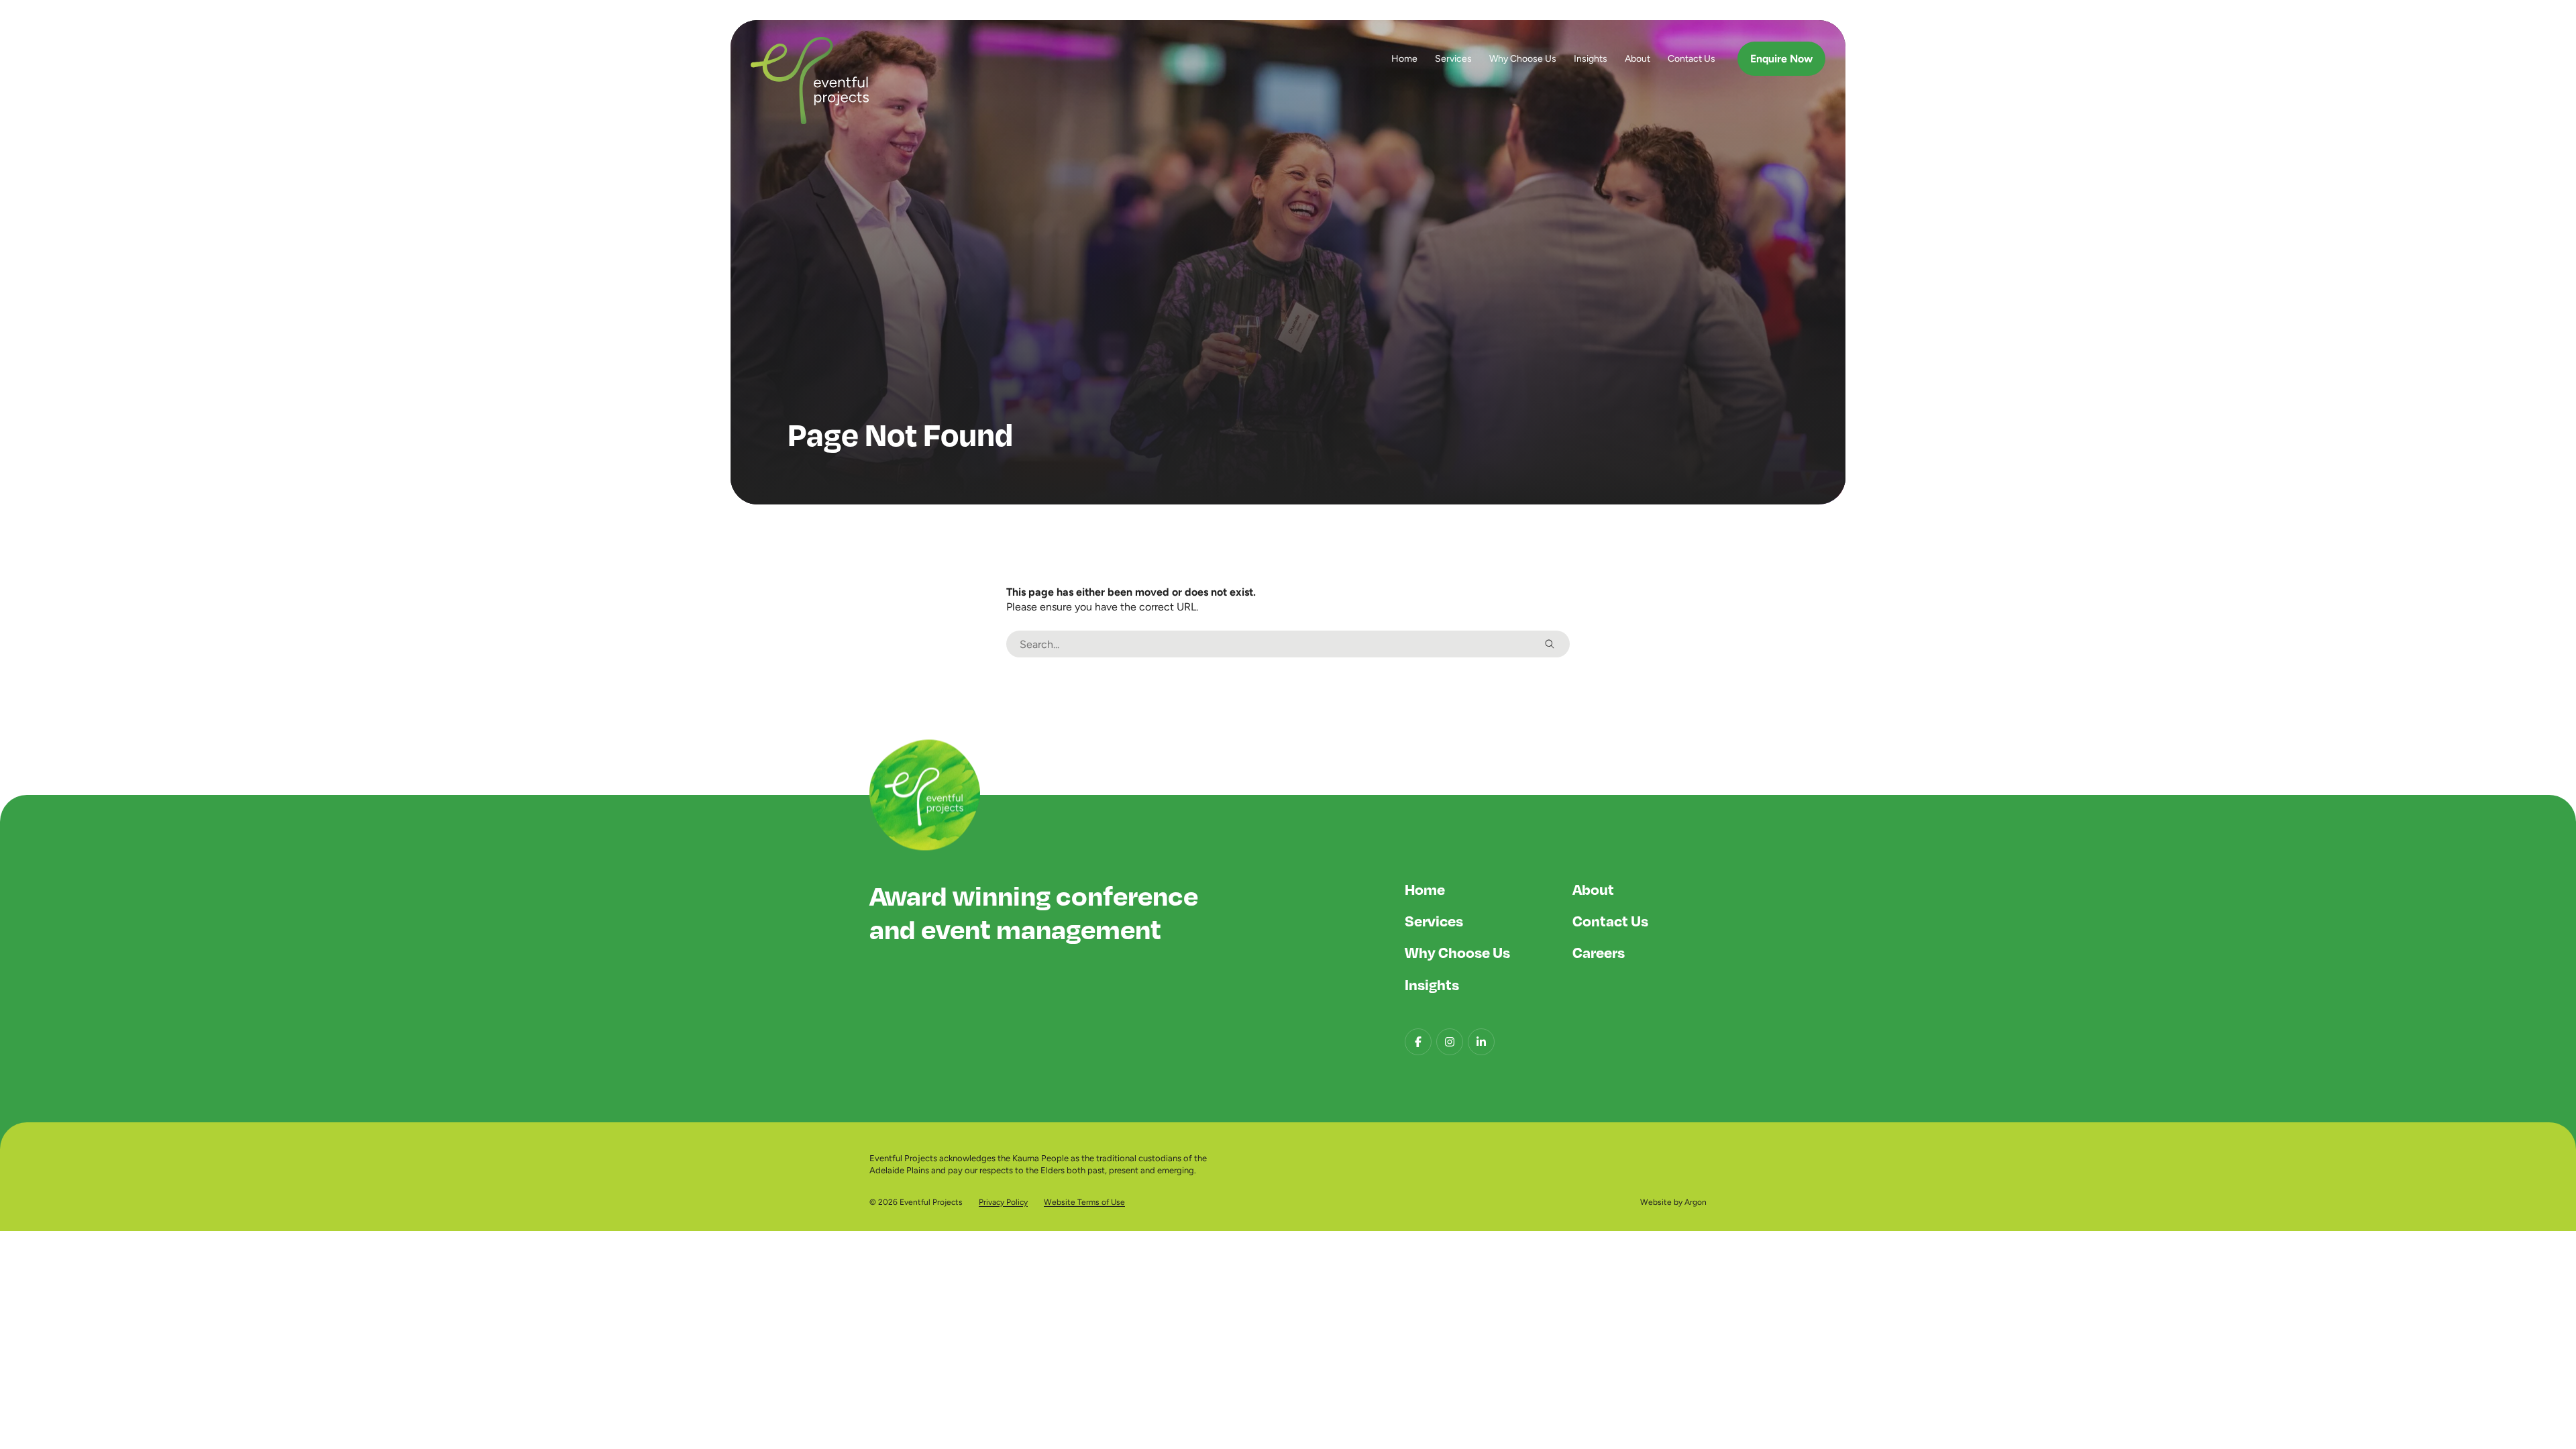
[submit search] (1550, 644)
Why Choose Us (1523, 58)
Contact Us (1692, 58)
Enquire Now (1781, 59)
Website (1656, 1202)
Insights (1591, 58)
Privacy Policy (1003, 1202)
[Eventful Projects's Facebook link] (1418, 1042)
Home (1404, 58)
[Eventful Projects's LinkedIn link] (1481, 1042)
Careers (1599, 952)
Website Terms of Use (1084, 1202)
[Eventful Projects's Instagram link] (1450, 1042)
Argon (1696, 1202)
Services (1453, 58)
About (1638, 58)
